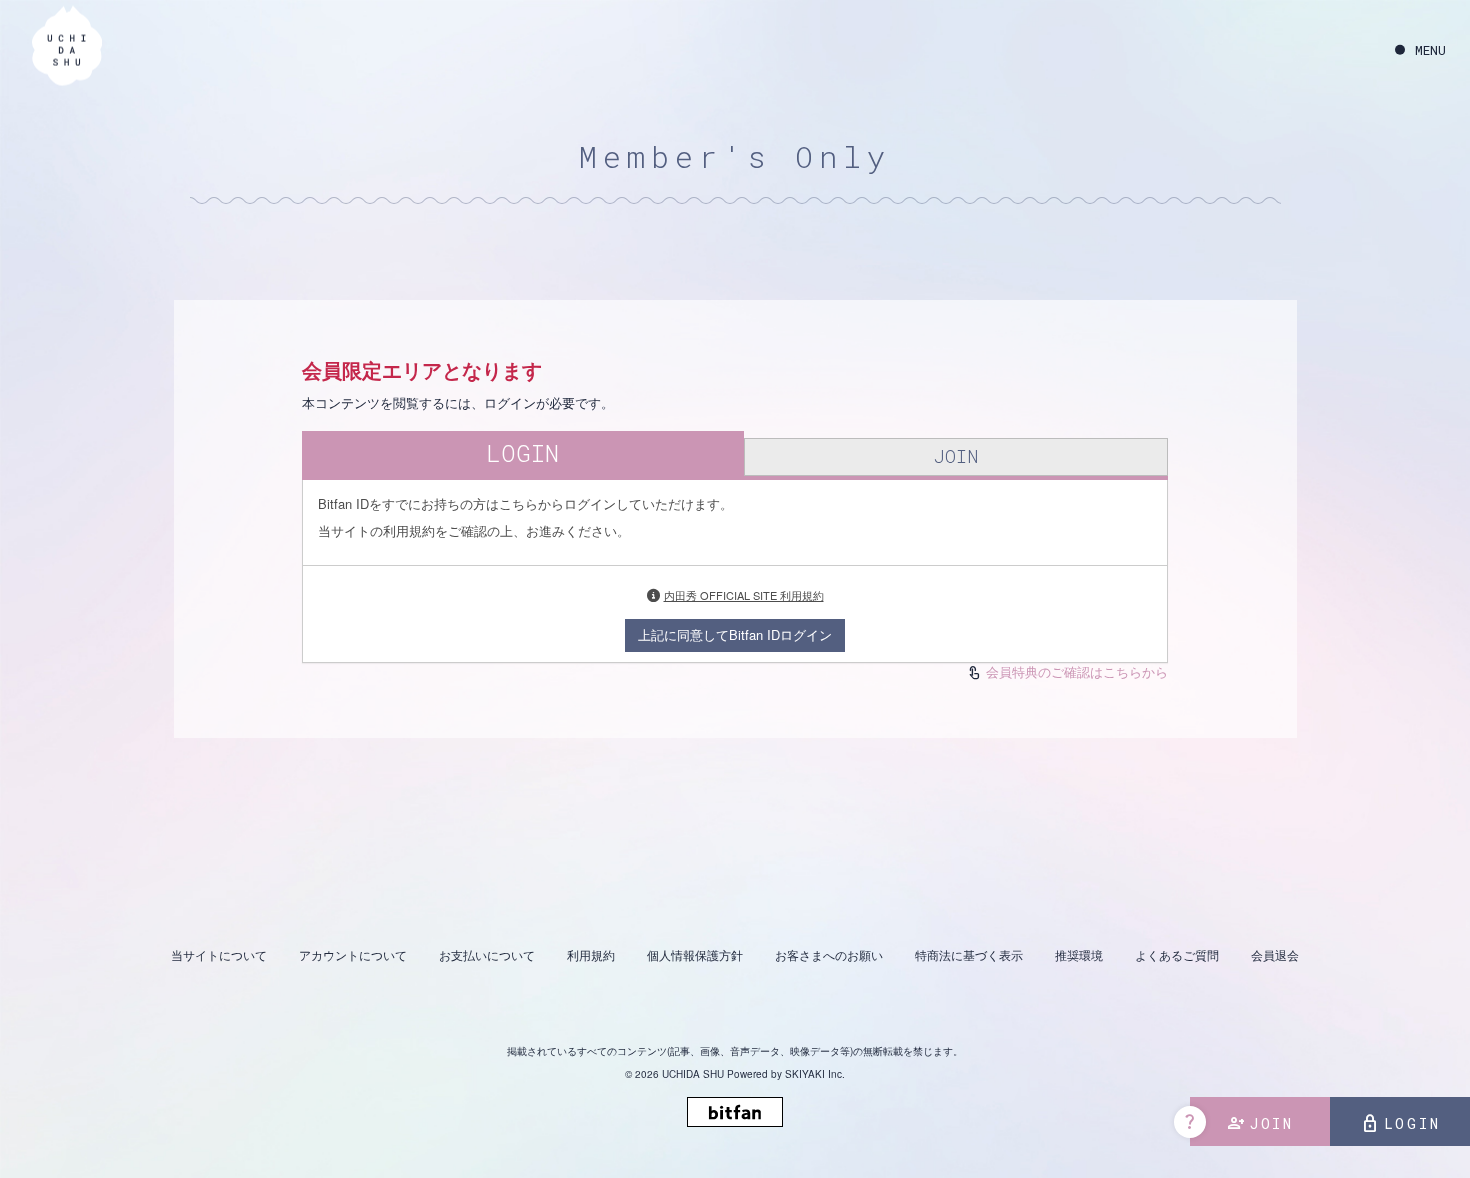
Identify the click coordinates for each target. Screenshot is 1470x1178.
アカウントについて (353, 954)
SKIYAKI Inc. (815, 1074)
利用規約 (591, 954)
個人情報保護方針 (695, 954)
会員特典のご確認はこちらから (1077, 671)
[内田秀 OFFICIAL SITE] (67, 49)
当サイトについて (219, 954)
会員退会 (1275, 954)
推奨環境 (1079, 954)
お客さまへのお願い (829, 954)
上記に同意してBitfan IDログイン (735, 634)
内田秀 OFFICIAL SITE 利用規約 (744, 595)
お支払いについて (487, 954)
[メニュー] (1420, 50)
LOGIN (1400, 1124)
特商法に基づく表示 (969, 954)
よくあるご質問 (1177, 954)
